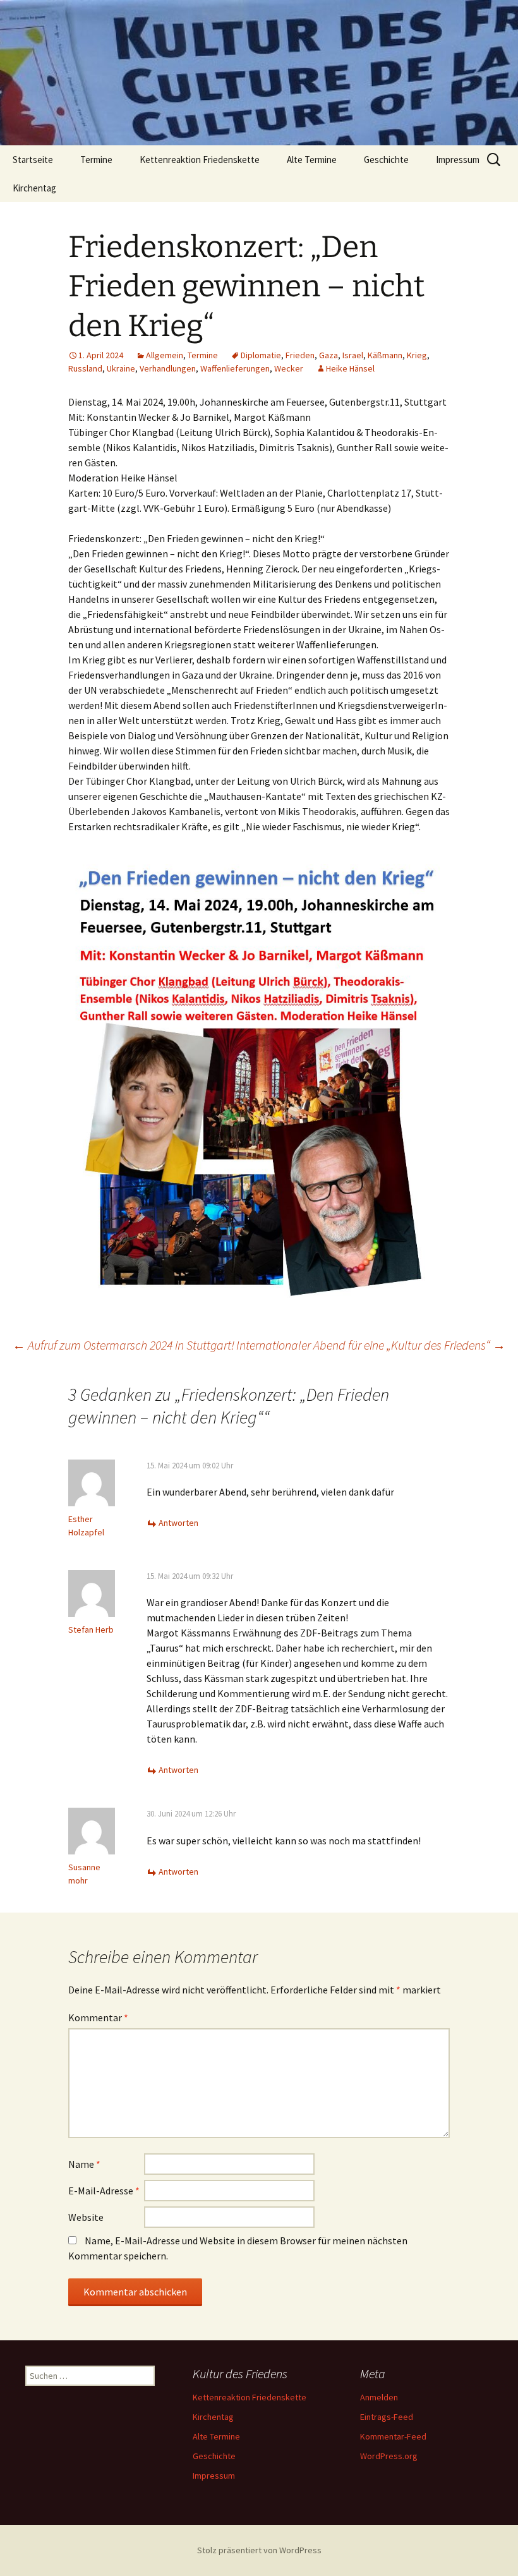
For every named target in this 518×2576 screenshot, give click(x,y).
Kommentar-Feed (393, 2436)
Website (86, 2217)
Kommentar (98, 2017)
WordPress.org (389, 2456)
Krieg (417, 355)
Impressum (458, 160)
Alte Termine (312, 160)
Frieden (300, 355)
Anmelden (379, 2397)
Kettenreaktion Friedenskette (200, 160)
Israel (353, 355)
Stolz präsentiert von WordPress (259, 2550)
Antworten (178, 1523)
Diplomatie (261, 355)
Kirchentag (34, 188)
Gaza (328, 355)
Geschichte (386, 160)
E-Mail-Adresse (104, 2191)
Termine (96, 160)
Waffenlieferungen (235, 368)
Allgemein (165, 355)
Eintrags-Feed (387, 2417)
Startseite (33, 160)
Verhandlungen (168, 368)
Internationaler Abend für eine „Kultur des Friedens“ (371, 1345)
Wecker (289, 368)
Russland (85, 368)
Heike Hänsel (350, 368)
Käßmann (385, 355)
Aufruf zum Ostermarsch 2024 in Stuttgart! (123, 1345)
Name (84, 2164)
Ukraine (121, 368)
